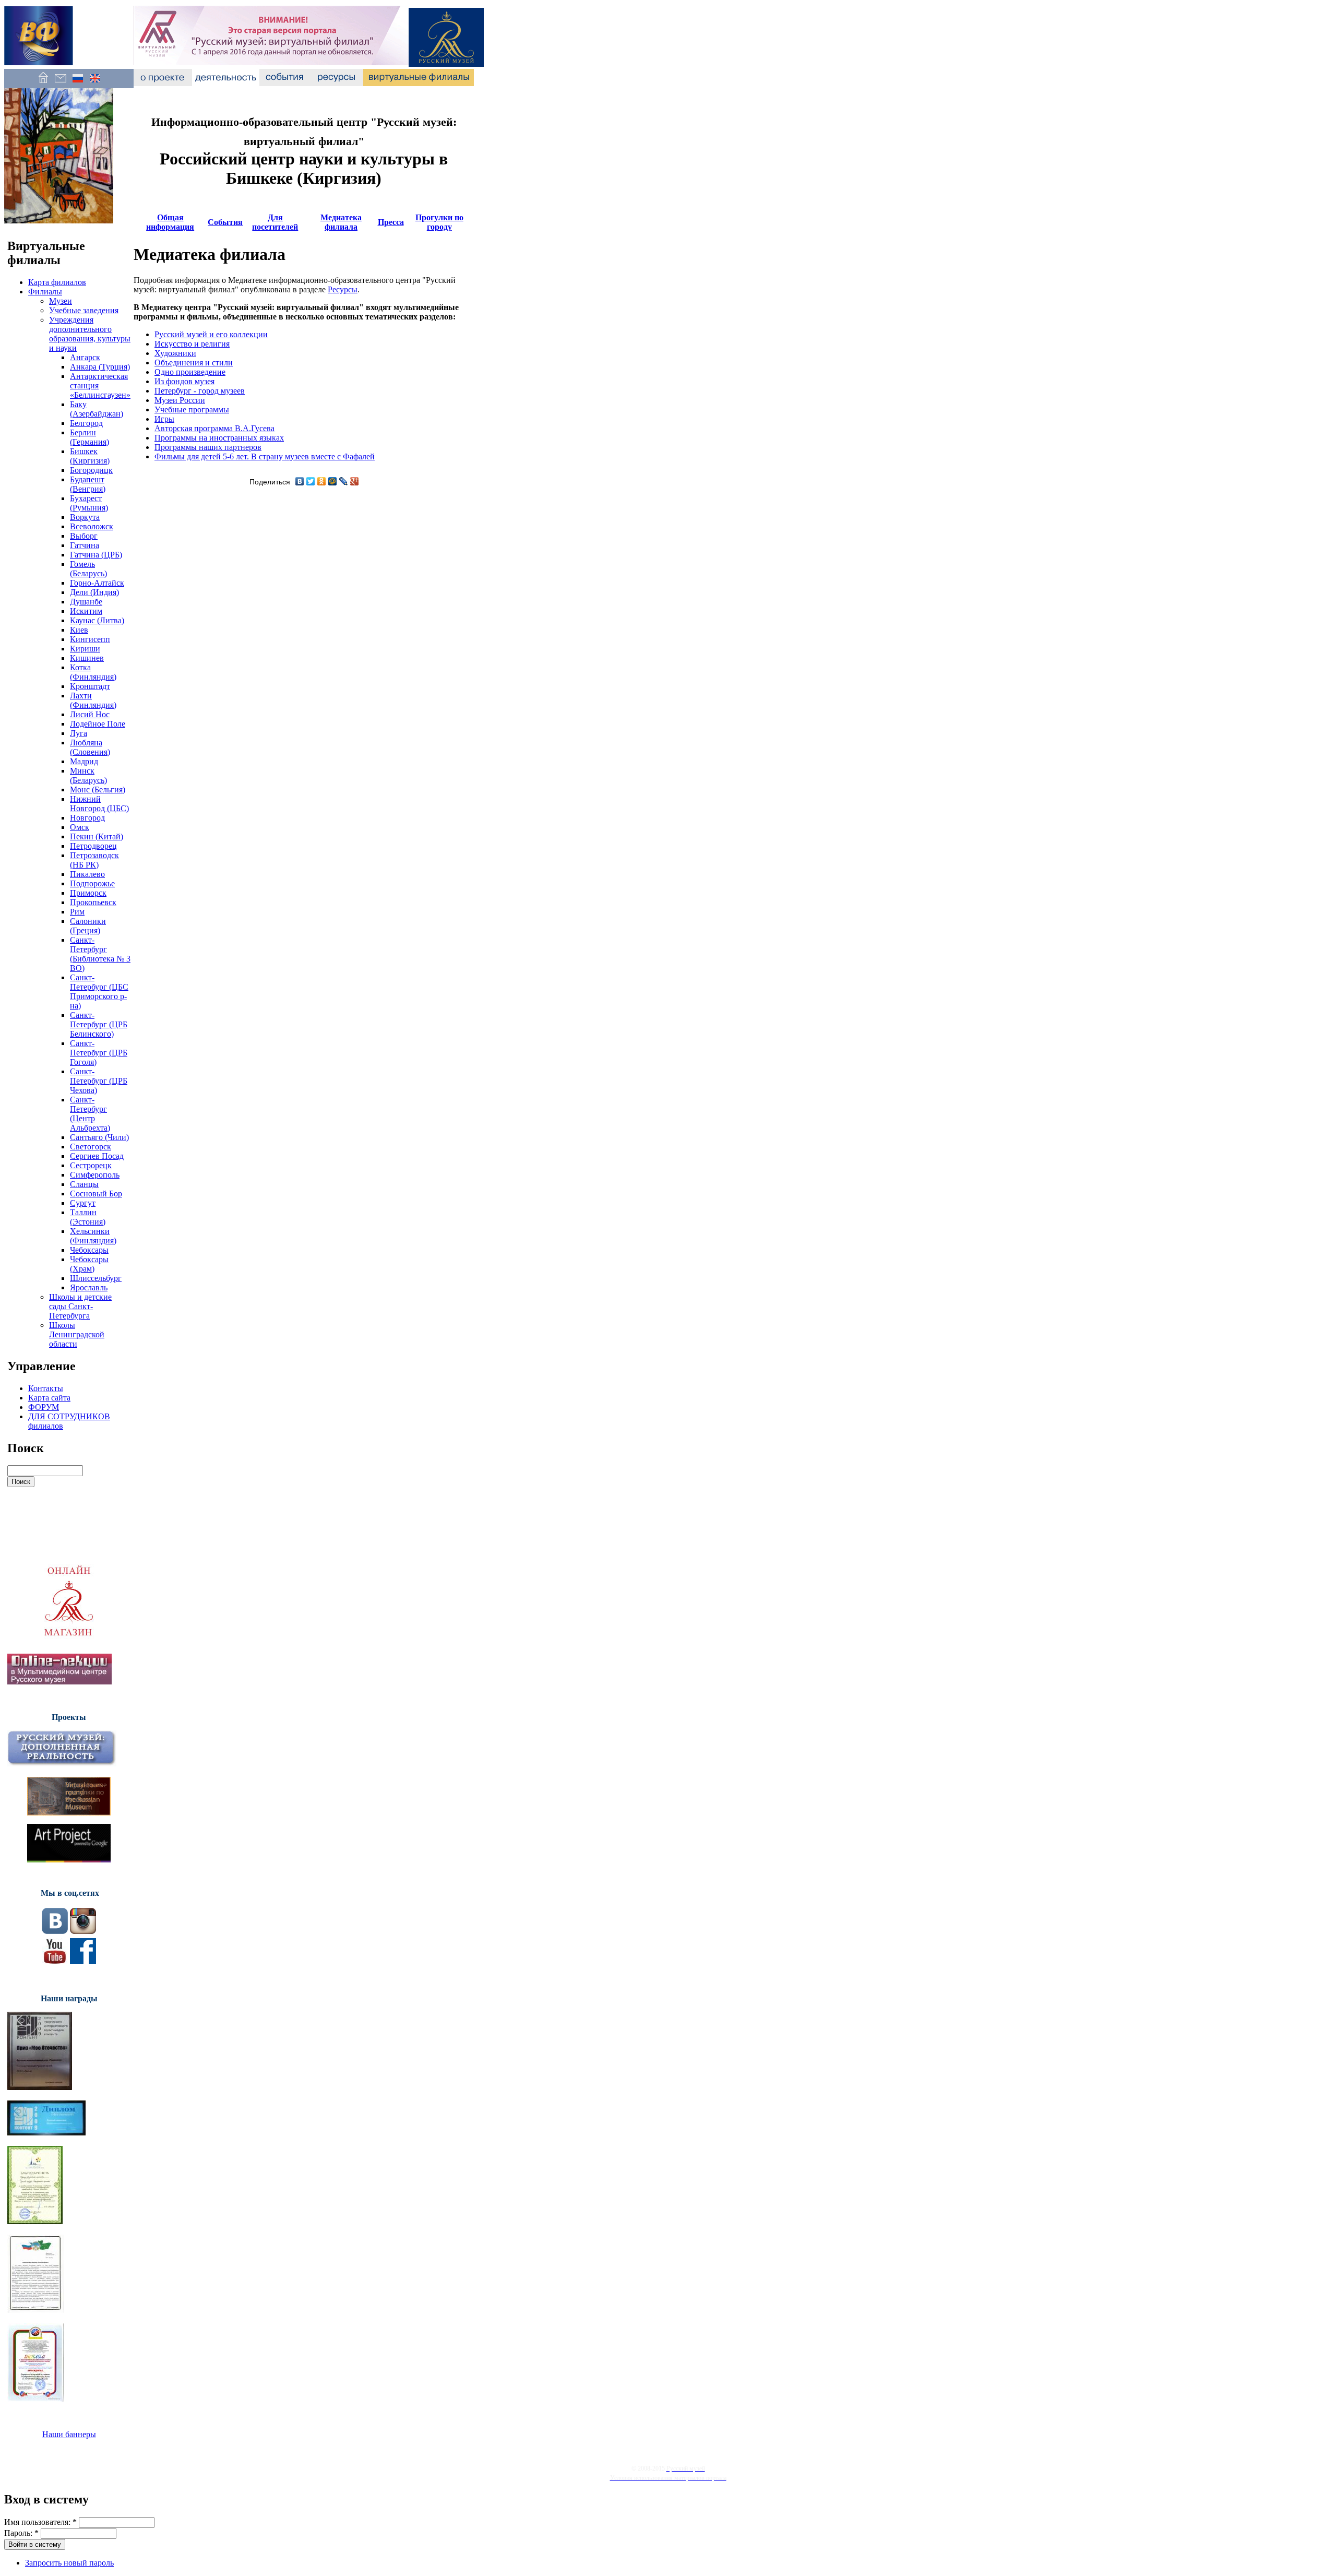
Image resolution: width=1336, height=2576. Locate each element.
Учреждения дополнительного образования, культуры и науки (90, 334)
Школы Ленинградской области (77, 1334)
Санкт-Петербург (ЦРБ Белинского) (99, 1024)
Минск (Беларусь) (88, 775)
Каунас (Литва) (97, 620)
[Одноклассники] (322, 481)
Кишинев (87, 658)
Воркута (85, 517)
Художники (175, 353)
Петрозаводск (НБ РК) (94, 860)
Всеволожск (92, 526)
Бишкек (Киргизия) (90, 456)
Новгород (87, 818)
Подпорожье (92, 883)
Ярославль (89, 1287)
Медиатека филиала (341, 222)
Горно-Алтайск (97, 583)
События (225, 222)
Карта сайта (49, 1398)
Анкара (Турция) (100, 367)
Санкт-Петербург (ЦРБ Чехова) (99, 1081)
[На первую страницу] (43, 83)
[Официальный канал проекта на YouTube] (55, 1961)
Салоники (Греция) (88, 926)
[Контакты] (60, 83)
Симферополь (95, 1175)
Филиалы (45, 292)
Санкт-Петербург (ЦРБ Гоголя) (99, 1053)
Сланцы (84, 1184)
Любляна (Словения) (90, 747)
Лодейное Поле (98, 724)
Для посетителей (275, 222)
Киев (79, 630)
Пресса (391, 222)
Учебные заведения (84, 310)
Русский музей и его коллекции (211, 334)
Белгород (86, 423)
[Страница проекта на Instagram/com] (83, 1931)
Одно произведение (190, 372)
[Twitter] (311, 481)
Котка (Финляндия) (93, 672)
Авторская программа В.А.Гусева (214, 428)
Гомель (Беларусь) (88, 569)
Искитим (86, 611)
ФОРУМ (44, 1407)
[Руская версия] (77, 83)
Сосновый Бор (96, 1194)
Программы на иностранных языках (219, 438)
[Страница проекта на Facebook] (83, 1961)
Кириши (85, 649)
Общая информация (170, 222)
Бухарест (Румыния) (89, 503)
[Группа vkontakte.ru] (55, 1931)
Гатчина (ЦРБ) (96, 555)
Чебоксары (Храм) (89, 1264)
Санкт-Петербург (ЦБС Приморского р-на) (99, 992)
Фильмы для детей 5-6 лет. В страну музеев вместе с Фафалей (265, 456)
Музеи (61, 301)
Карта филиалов (57, 282)
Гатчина (85, 545)
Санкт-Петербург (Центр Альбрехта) (90, 1114)
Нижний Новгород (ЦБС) (99, 804)
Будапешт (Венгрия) (88, 484)
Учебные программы (192, 409)
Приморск (88, 893)
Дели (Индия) (94, 592)
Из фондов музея (184, 381)
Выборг (84, 536)
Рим (77, 912)
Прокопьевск (93, 902)
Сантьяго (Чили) (99, 1137)
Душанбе (86, 602)
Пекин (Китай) (97, 836)
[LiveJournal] (344, 481)
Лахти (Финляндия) (93, 700)
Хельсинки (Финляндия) (93, 1236)
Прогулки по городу (439, 222)
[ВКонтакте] (300, 481)
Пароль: (21, 2533)
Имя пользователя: (40, 2522)
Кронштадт (90, 686)
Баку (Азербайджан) (97, 409)
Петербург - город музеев (200, 391)
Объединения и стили (194, 363)
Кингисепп (90, 639)
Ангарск (85, 357)
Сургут (83, 1203)
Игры (164, 419)
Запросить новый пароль (69, 2563)
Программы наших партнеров (208, 447)
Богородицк (91, 470)
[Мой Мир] (333, 481)
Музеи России (180, 400)
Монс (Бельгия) (98, 790)
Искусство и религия (192, 344)
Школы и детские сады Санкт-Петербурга (80, 1306)
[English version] (95, 83)
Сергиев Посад (97, 1156)
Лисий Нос (90, 714)
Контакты (46, 1388)
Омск (80, 827)
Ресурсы (343, 289)
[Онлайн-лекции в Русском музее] (59, 1682)
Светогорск (91, 1147)
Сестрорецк (91, 1165)
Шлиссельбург (96, 1278)
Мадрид (84, 761)
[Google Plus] (355, 481)
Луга (79, 733)
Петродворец (93, 846)
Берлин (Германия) (90, 437)
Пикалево (87, 874)
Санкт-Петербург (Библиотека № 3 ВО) (100, 954)
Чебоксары (89, 1250)
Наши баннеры (69, 2434)
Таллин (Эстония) (88, 1217)
